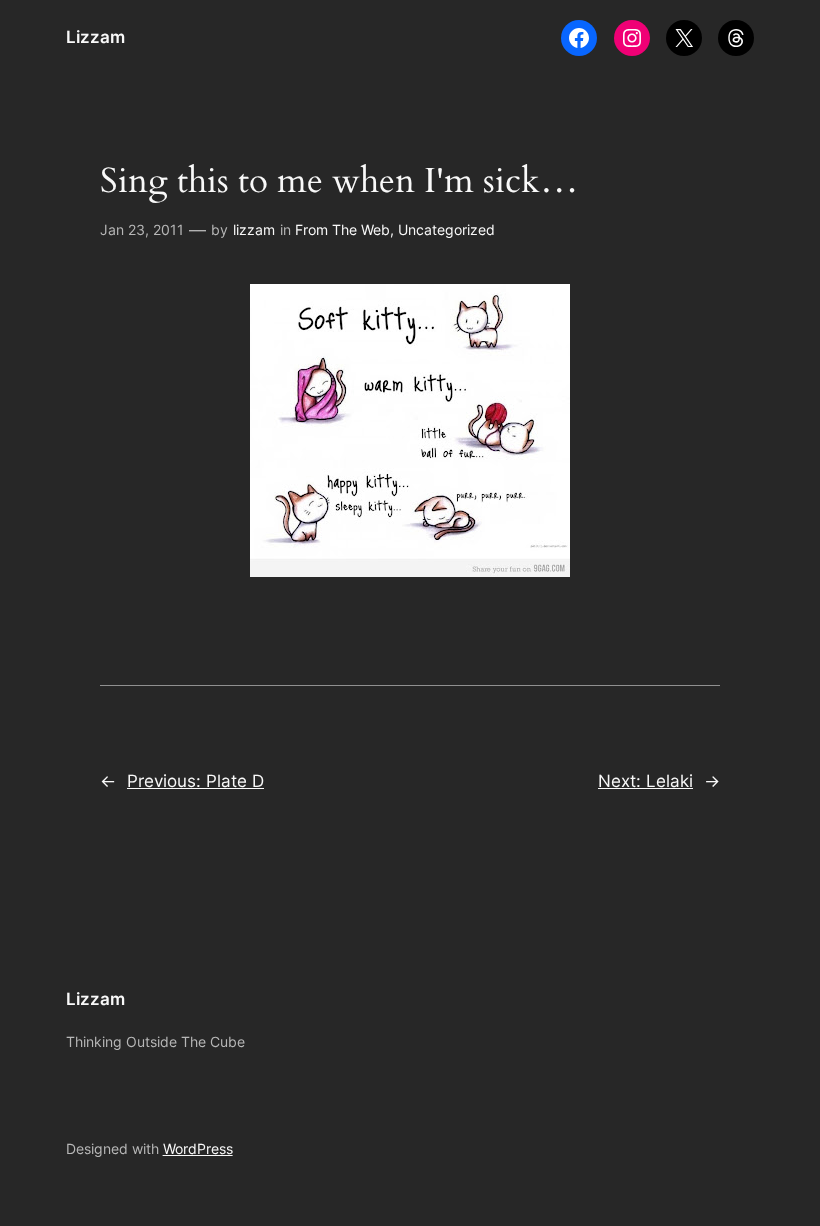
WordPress (198, 1148)
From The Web (342, 229)
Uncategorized (446, 229)
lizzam (254, 229)
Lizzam (95, 37)
